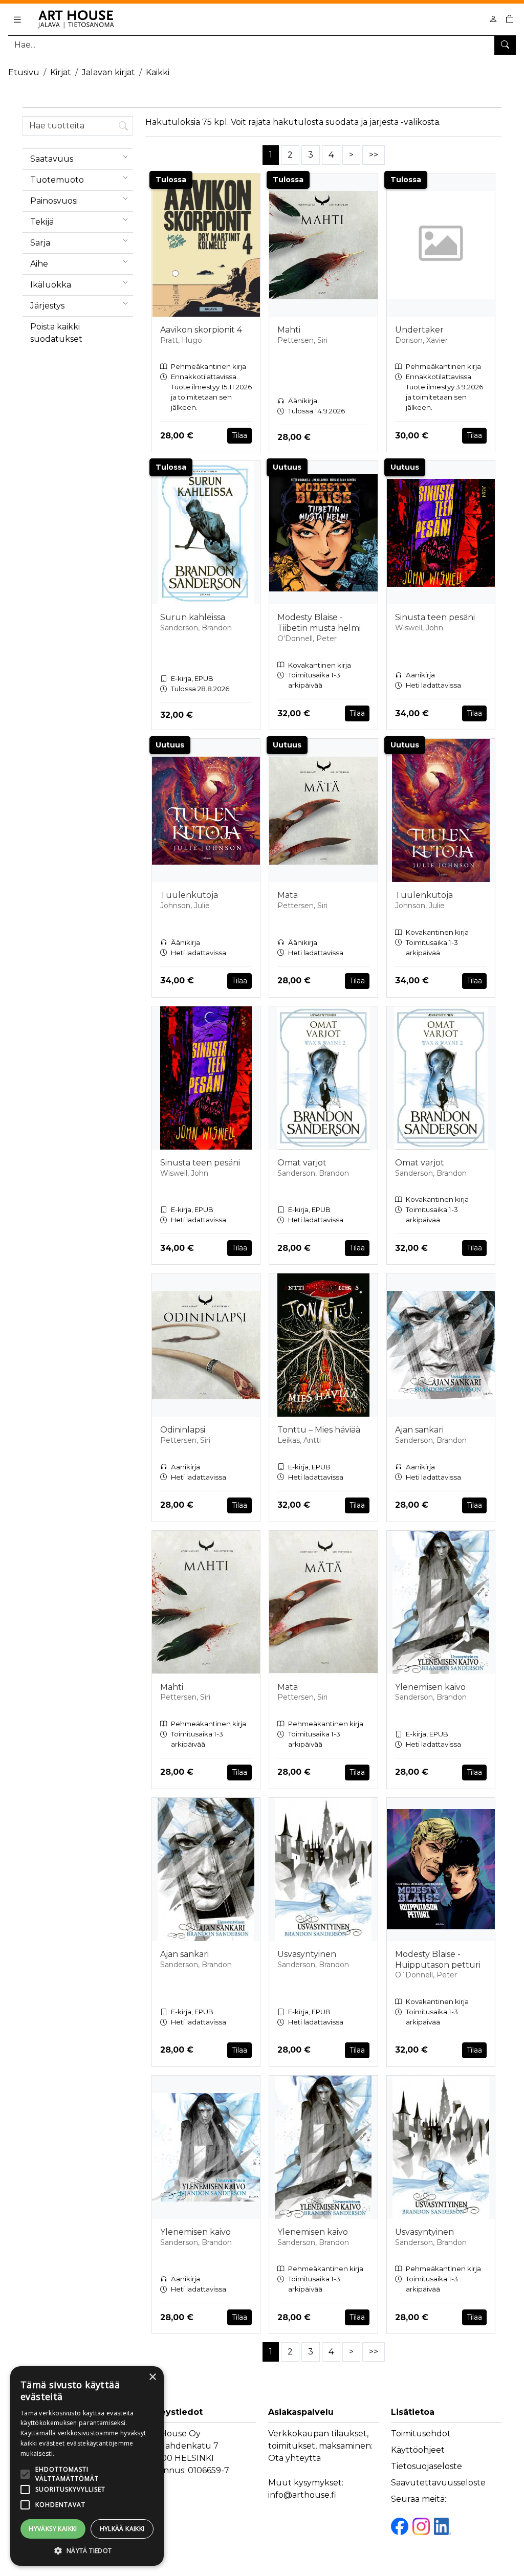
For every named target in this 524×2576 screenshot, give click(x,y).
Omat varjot (302, 1163)
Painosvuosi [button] (54, 201)
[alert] (87, 2466)
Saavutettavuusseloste (438, 2483)
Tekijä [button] (42, 222)
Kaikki (158, 72)
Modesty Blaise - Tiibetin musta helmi (319, 623)
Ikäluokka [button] (51, 285)
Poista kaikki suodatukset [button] (56, 333)
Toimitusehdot (421, 2434)
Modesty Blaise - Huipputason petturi (438, 1959)
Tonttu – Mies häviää (319, 1430)
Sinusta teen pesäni (435, 617)
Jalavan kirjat (108, 72)
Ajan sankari (419, 1430)
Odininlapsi (183, 1430)
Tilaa (239, 435)
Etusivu (24, 72)
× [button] (152, 2377)
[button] (87, 2550)
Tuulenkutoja (189, 895)
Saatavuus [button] (52, 159)
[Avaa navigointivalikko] (17, 19)
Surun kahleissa (193, 617)
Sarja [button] (40, 243)
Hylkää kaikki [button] (122, 2529)
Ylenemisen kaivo (430, 1687)
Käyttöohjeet (418, 2450)
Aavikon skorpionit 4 (201, 330)
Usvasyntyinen (307, 1954)
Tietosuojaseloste (427, 2466)
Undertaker (419, 330)
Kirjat (61, 72)
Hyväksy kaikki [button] (53, 2529)
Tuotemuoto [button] (57, 180)
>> (374, 155)
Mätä (288, 895)
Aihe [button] (39, 264)
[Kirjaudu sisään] (493, 19)
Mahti (289, 330)
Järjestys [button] (47, 306)
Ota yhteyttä (294, 2458)
